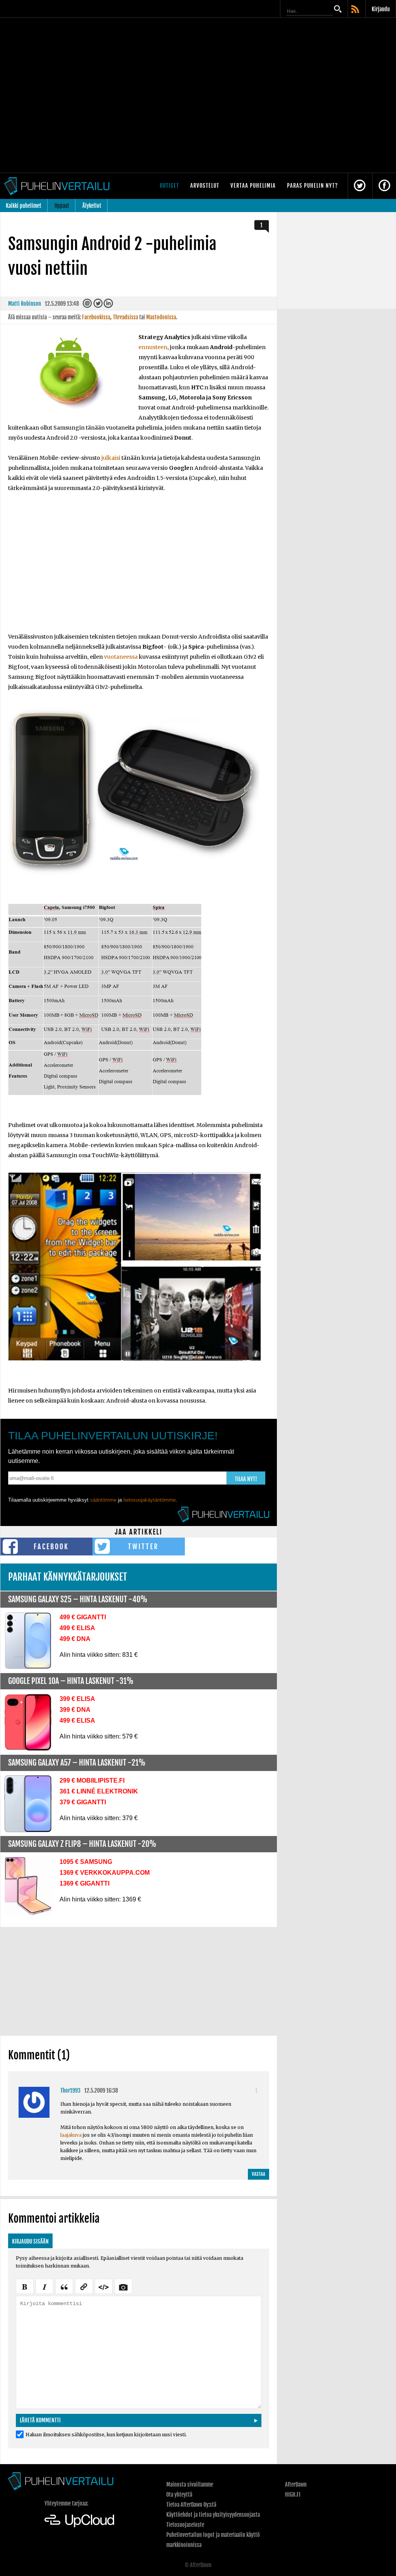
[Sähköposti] (87, 305)
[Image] (123, 2286)
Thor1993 (70, 2090)
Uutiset (169, 186)
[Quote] (64, 2286)
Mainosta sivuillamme (190, 2484)
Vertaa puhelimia (253, 186)
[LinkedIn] (108, 305)
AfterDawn (296, 2484)
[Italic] (44, 2286)
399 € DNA (75, 1710)
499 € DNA (75, 1639)
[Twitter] (98, 305)
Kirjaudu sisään (30, 2241)
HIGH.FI (293, 2495)
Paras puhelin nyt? (312, 186)
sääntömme (103, 1500)
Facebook (51, 1547)
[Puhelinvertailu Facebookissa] (384, 186)
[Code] (104, 2286)
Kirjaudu (381, 9)
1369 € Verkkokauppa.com (105, 1873)
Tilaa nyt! (246, 1479)
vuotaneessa (121, 657)
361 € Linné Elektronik (99, 1791)
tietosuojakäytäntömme (149, 1500)
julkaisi (111, 458)
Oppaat (62, 206)
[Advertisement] (139, 567)
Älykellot (92, 206)
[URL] (84, 2286)
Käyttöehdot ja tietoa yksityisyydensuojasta (213, 2515)
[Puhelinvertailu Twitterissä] (360, 186)
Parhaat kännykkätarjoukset (68, 1577)
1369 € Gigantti (84, 1883)
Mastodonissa (161, 317)
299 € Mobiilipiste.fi (92, 1780)
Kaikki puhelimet (24, 206)
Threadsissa (125, 317)
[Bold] (25, 2286)
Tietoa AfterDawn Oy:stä (191, 2505)
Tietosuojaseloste (185, 2525)
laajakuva (71, 2135)
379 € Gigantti (83, 1802)
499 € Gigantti (83, 1617)
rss (356, 10)
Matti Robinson (25, 304)
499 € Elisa (77, 1628)
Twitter (143, 1547)
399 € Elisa (77, 1699)
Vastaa (259, 2174)
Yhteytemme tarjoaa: (66, 2503)
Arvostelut (205, 186)
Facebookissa (96, 317)
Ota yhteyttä (179, 2495)
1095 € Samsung (86, 1862)
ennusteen (153, 347)
